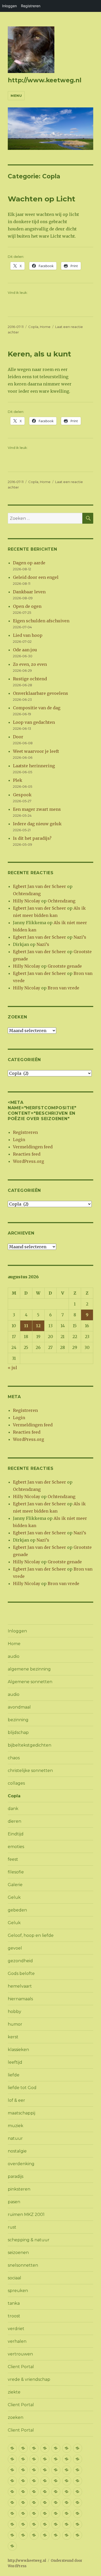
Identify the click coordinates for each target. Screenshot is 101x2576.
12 (38, 1326)
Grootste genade (65, 966)
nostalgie (17, 2151)
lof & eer (16, 2100)
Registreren (25, 1132)
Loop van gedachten (34, 722)
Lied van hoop (28, 635)
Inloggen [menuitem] (9, 6)
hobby (15, 2012)
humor (15, 2024)
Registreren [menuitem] (31, 6)
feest (13, 1859)
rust (12, 2227)
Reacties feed (27, 1154)
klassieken (18, 2050)
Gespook (22, 795)
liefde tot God (22, 2088)
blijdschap (18, 1732)
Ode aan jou (25, 650)
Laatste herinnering (34, 766)
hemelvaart (20, 1986)
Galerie (15, 1885)
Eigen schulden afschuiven (41, 621)
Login (19, 1140)
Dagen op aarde (29, 563)
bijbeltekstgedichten (30, 1745)
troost (14, 2316)
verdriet (16, 2329)
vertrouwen (20, 2354)
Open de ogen (27, 606)
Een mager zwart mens (37, 809)
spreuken (18, 2291)
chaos (14, 1758)
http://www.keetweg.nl (45, 80)
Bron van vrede (63, 988)
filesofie (16, 1872)
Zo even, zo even (30, 664)
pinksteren (19, 2189)
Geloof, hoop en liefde (31, 1935)
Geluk (14, 1897)
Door (18, 737)
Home (45, 327)
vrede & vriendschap (29, 2379)
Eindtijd (16, 1834)
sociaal (15, 2278)
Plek (18, 780)
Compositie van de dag (37, 708)
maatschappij (21, 2113)
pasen (14, 2202)
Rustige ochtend (30, 679)
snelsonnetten (23, 2265)
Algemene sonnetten (30, 1682)
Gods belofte (21, 1973)
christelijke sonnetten (30, 1771)
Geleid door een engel (36, 577)
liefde (14, 2075)
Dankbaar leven (29, 592)
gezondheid (20, 1961)
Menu (16, 96)
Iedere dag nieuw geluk (37, 824)
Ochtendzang (27, 894)
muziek (16, 2126)
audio (14, 1656)
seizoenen (18, 2253)
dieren (15, 1821)
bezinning (18, 1720)
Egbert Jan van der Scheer (39, 886)
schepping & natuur (29, 2240)
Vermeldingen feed (33, 1147)
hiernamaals (20, 1999)
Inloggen (17, 1631)
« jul (12, 1368)
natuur (15, 2138)
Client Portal (21, 2367)
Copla (33, 327)
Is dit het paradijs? (32, 838)
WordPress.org (28, 1161)
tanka (14, 2303)
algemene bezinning (29, 1669)
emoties (16, 1847)
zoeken (16, 2417)
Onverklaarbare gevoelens (41, 693)
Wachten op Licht (42, 199)
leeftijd (15, 2062)
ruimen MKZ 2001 (26, 2214)
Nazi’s (80, 937)
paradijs (16, 2176)
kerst (13, 2037)
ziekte (14, 2392)
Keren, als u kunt (39, 354)
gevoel (15, 1948)
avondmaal (19, 1707)
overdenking (21, 2164)
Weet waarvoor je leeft (36, 751)
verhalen (17, 2341)
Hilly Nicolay (27, 901)
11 (26, 1326)
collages (16, 1783)
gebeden (17, 1910)
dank (13, 1809)
